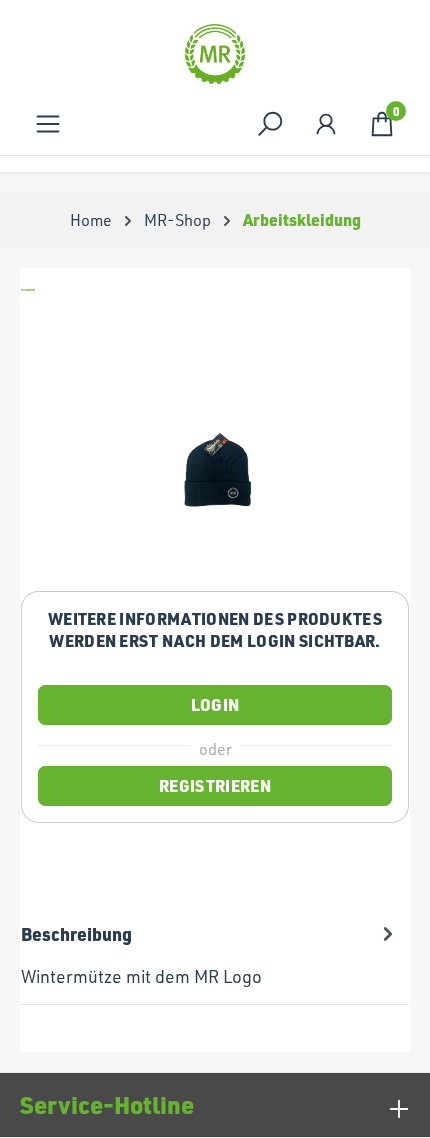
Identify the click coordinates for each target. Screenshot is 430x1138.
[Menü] (48, 123)
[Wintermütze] (215, 463)
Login (215, 704)
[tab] (210, 955)
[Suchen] (270, 123)
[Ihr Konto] (326, 123)
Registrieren (215, 785)
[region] (215, 462)
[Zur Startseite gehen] (215, 54)
